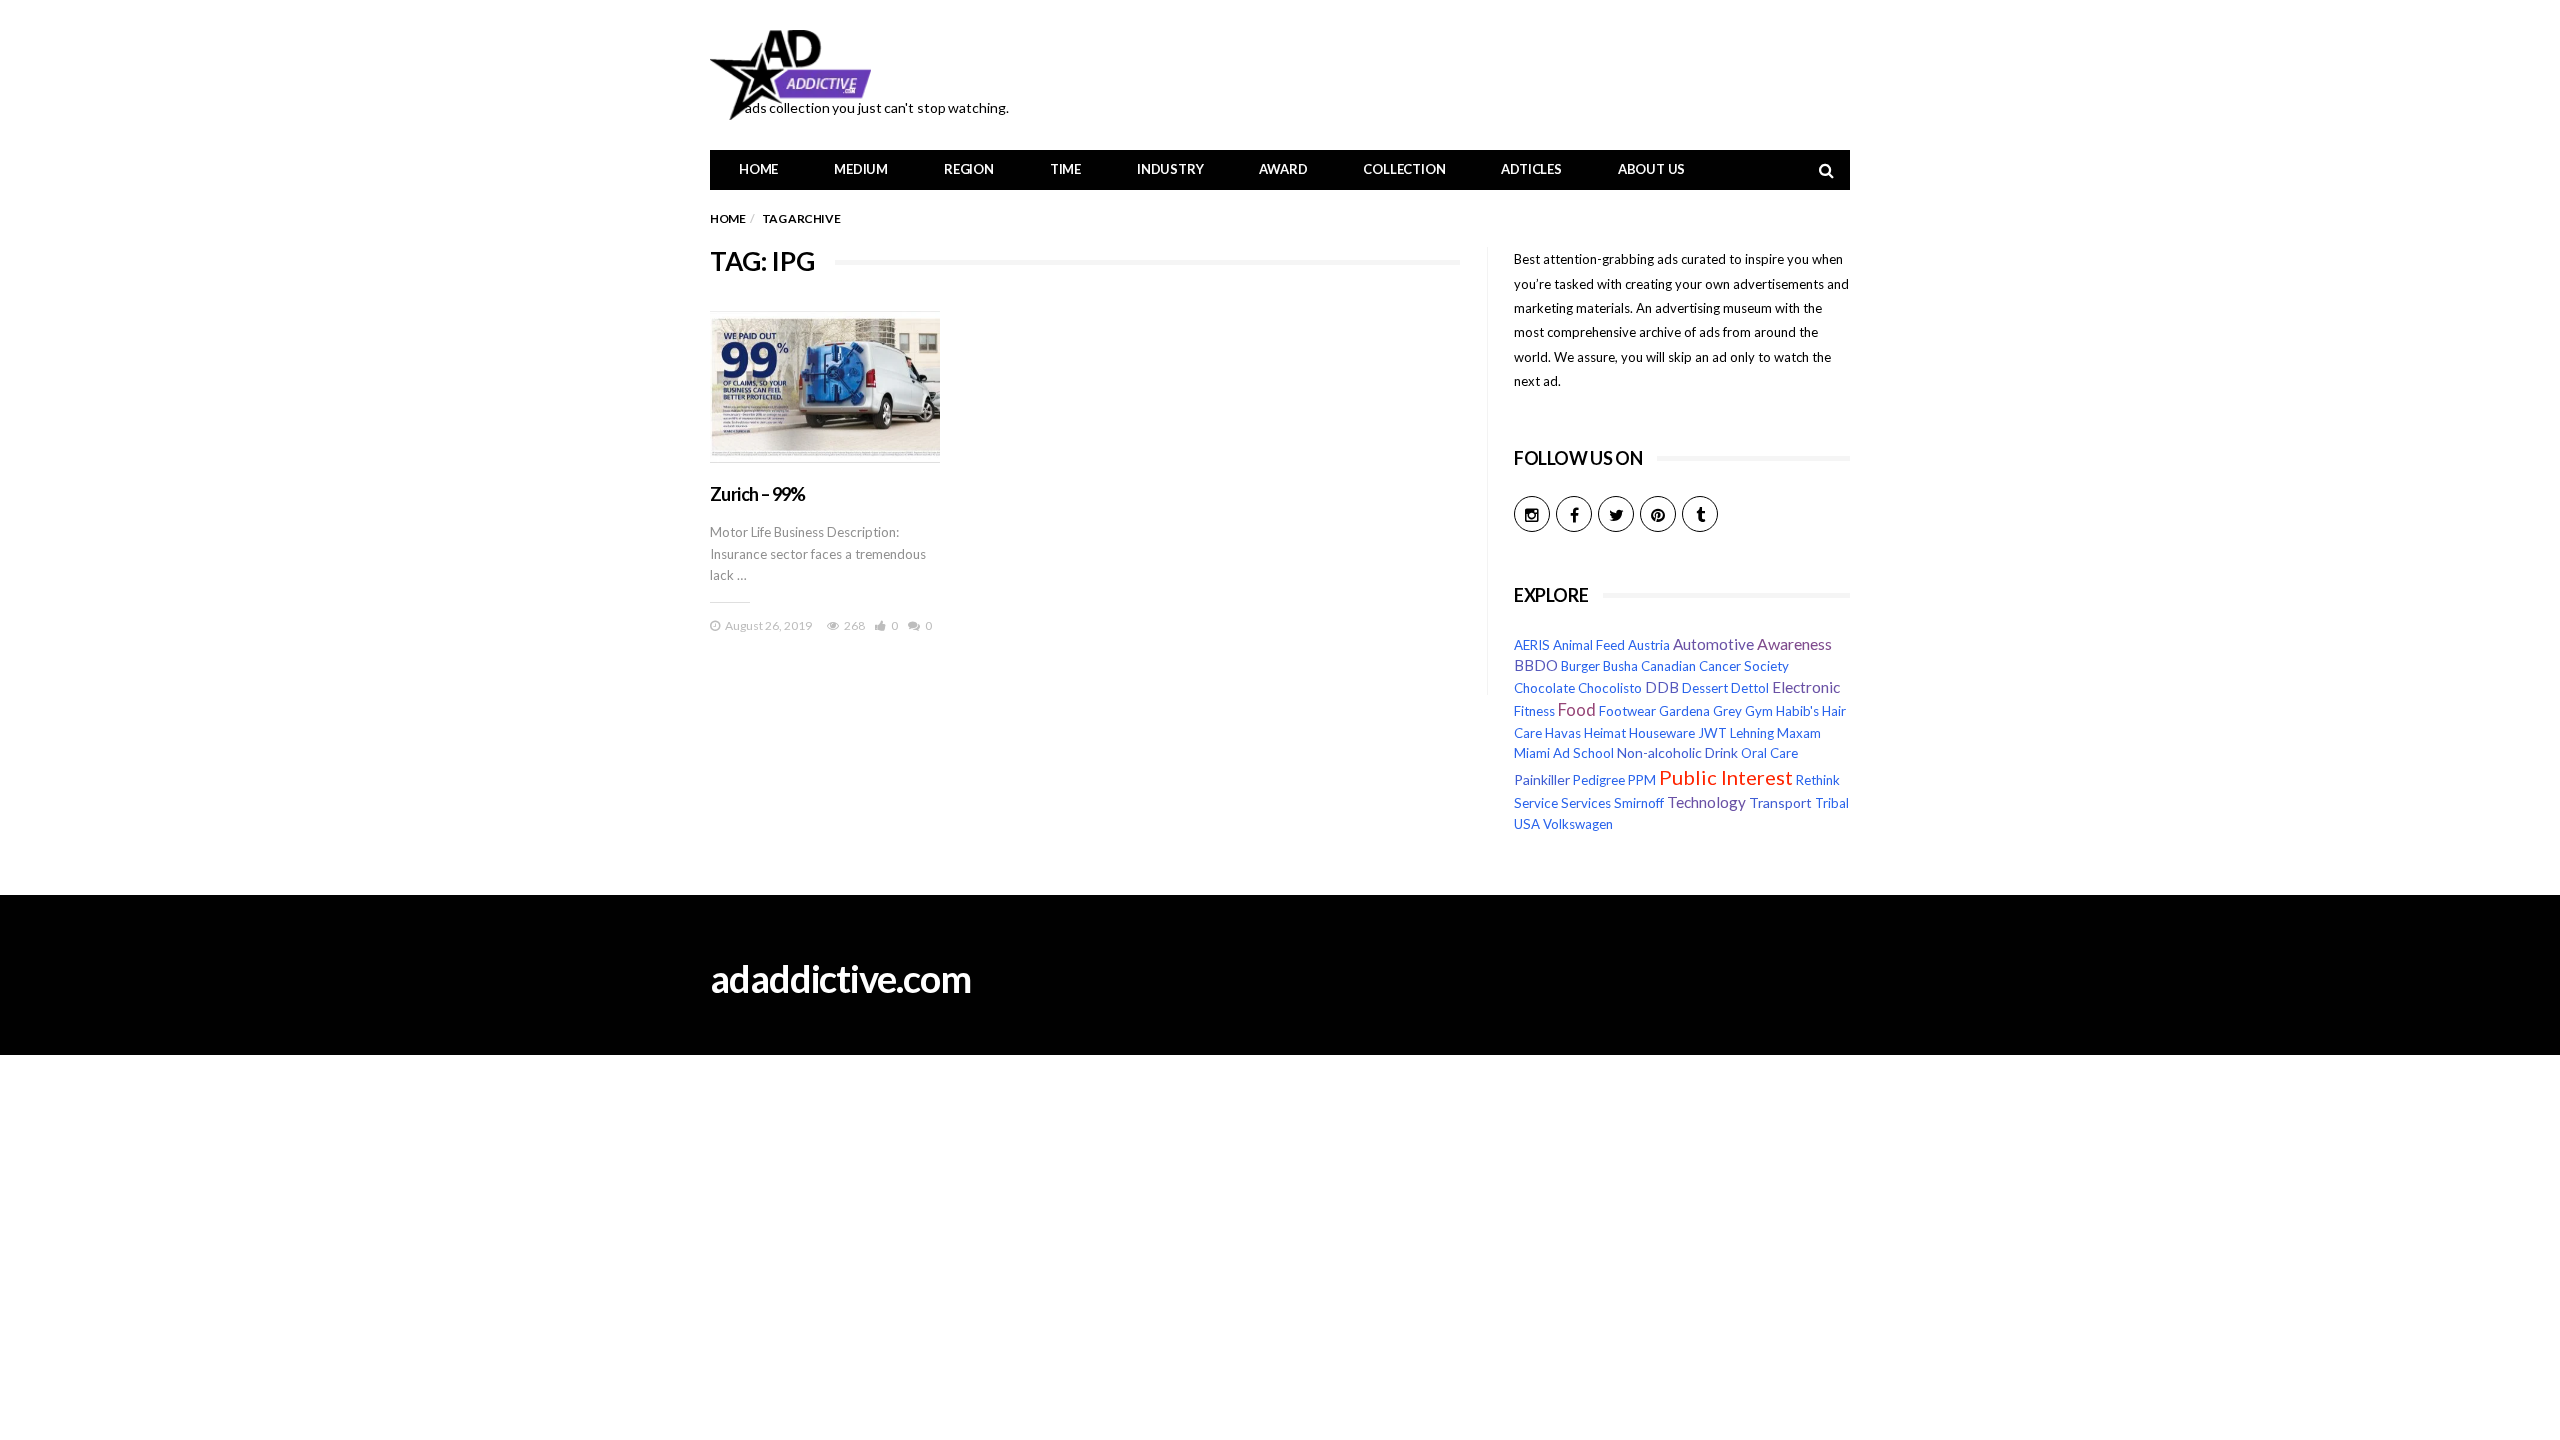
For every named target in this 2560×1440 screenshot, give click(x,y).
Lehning (1752, 733)
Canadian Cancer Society (1715, 666)
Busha (1620, 666)
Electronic (1806, 687)
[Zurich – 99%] (825, 387)
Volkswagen (1578, 824)
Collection (1404, 169)
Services (1586, 803)
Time (1065, 169)
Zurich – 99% (758, 494)
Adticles (1531, 169)
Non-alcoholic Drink (1677, 752)
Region (969, 169)
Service (1536, 803)
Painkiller (1542, 779)
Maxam (1799, 733)
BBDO (1536, 665)
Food (1577, 710)
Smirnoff (1639, 803)
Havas (1563, 733)
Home (758, 169)
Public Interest (1726, 777)
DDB (1662, 687)
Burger (1580, 666)
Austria (1649, 645)
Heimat (1605, 733)
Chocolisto (1610, 688)
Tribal (1832, 803)
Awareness (1794, 643)
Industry (1170, 169)
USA (1527, 824)
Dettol (1750, 688)
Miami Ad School (1564, 753)
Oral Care (1769, 753)
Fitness (1534, 711)
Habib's (1797, 711)
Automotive (1713, 644)
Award (1283, 169)
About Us (1651, 169)
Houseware (1662, 733)
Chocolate (1544, 688)
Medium (861, 169)
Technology (1706, 802)
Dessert (1705, 688)
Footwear (1627, 711)
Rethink (1818, 780)
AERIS (1532, 645)
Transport (1780, 802)
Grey (1727, 711)
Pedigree (1599, 780)
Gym (1759, 711)
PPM (1642, 780)
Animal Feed (1589, 645)
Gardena (1684, 711)
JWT (1712, 733)
